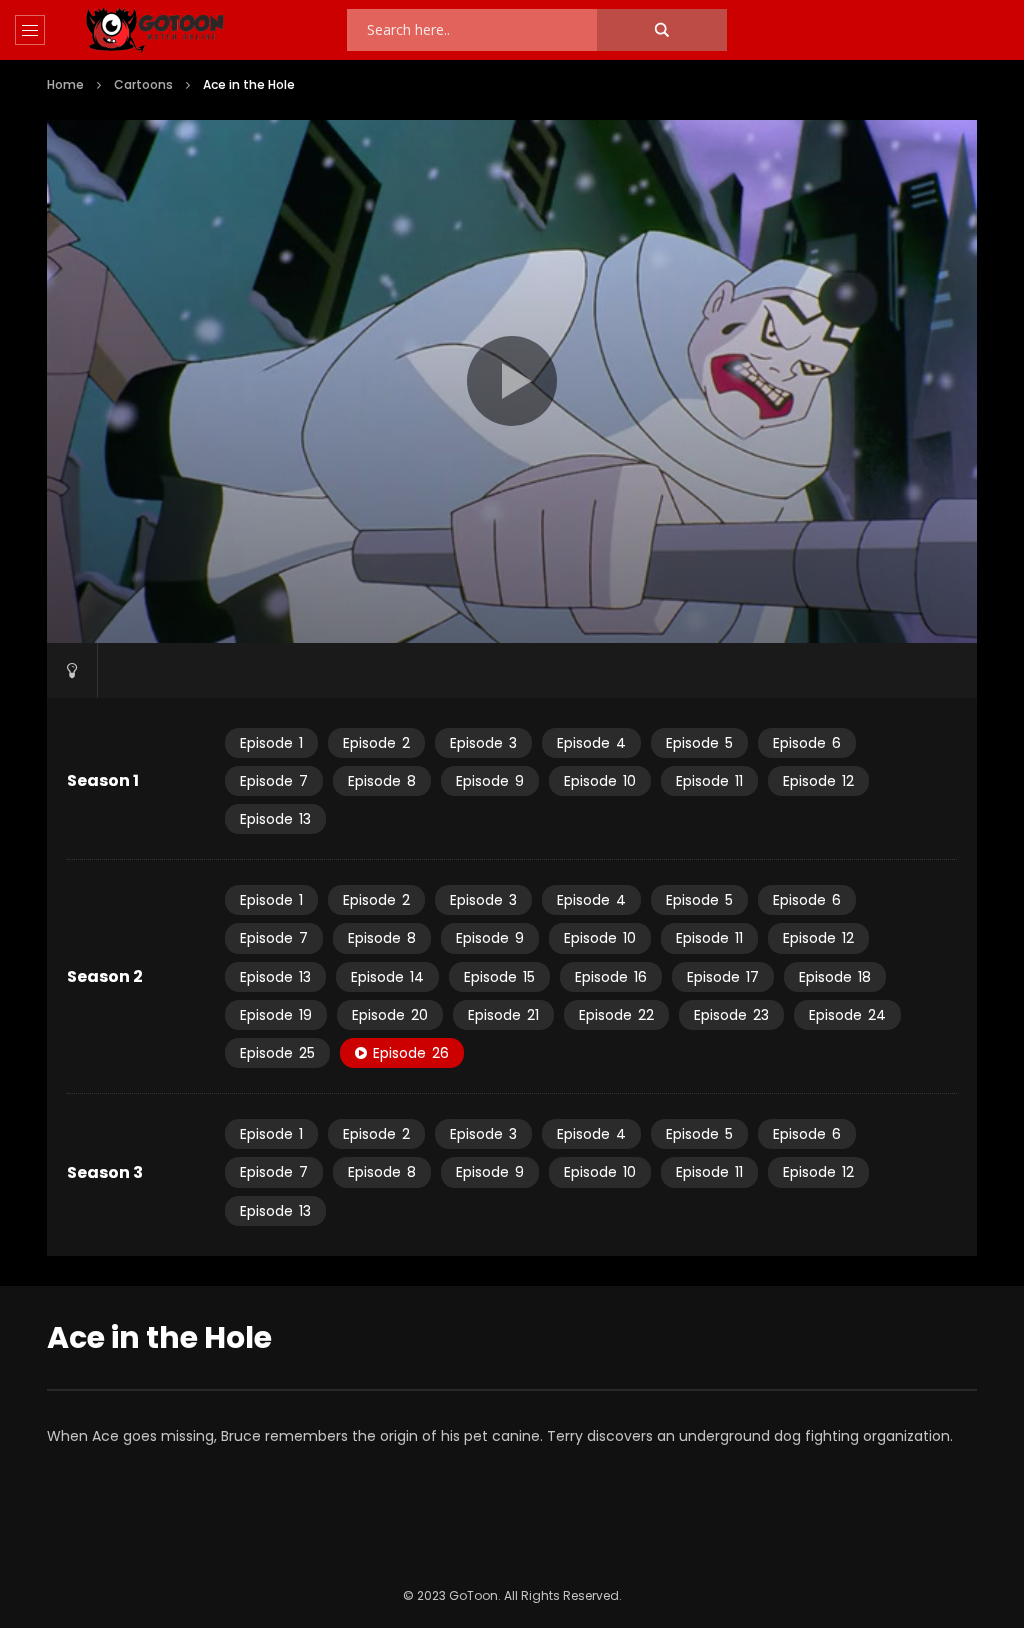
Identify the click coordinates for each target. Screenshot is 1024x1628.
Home (65, 84)
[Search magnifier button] (662, 30)
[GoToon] (155, 30)
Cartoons (143, 84)
